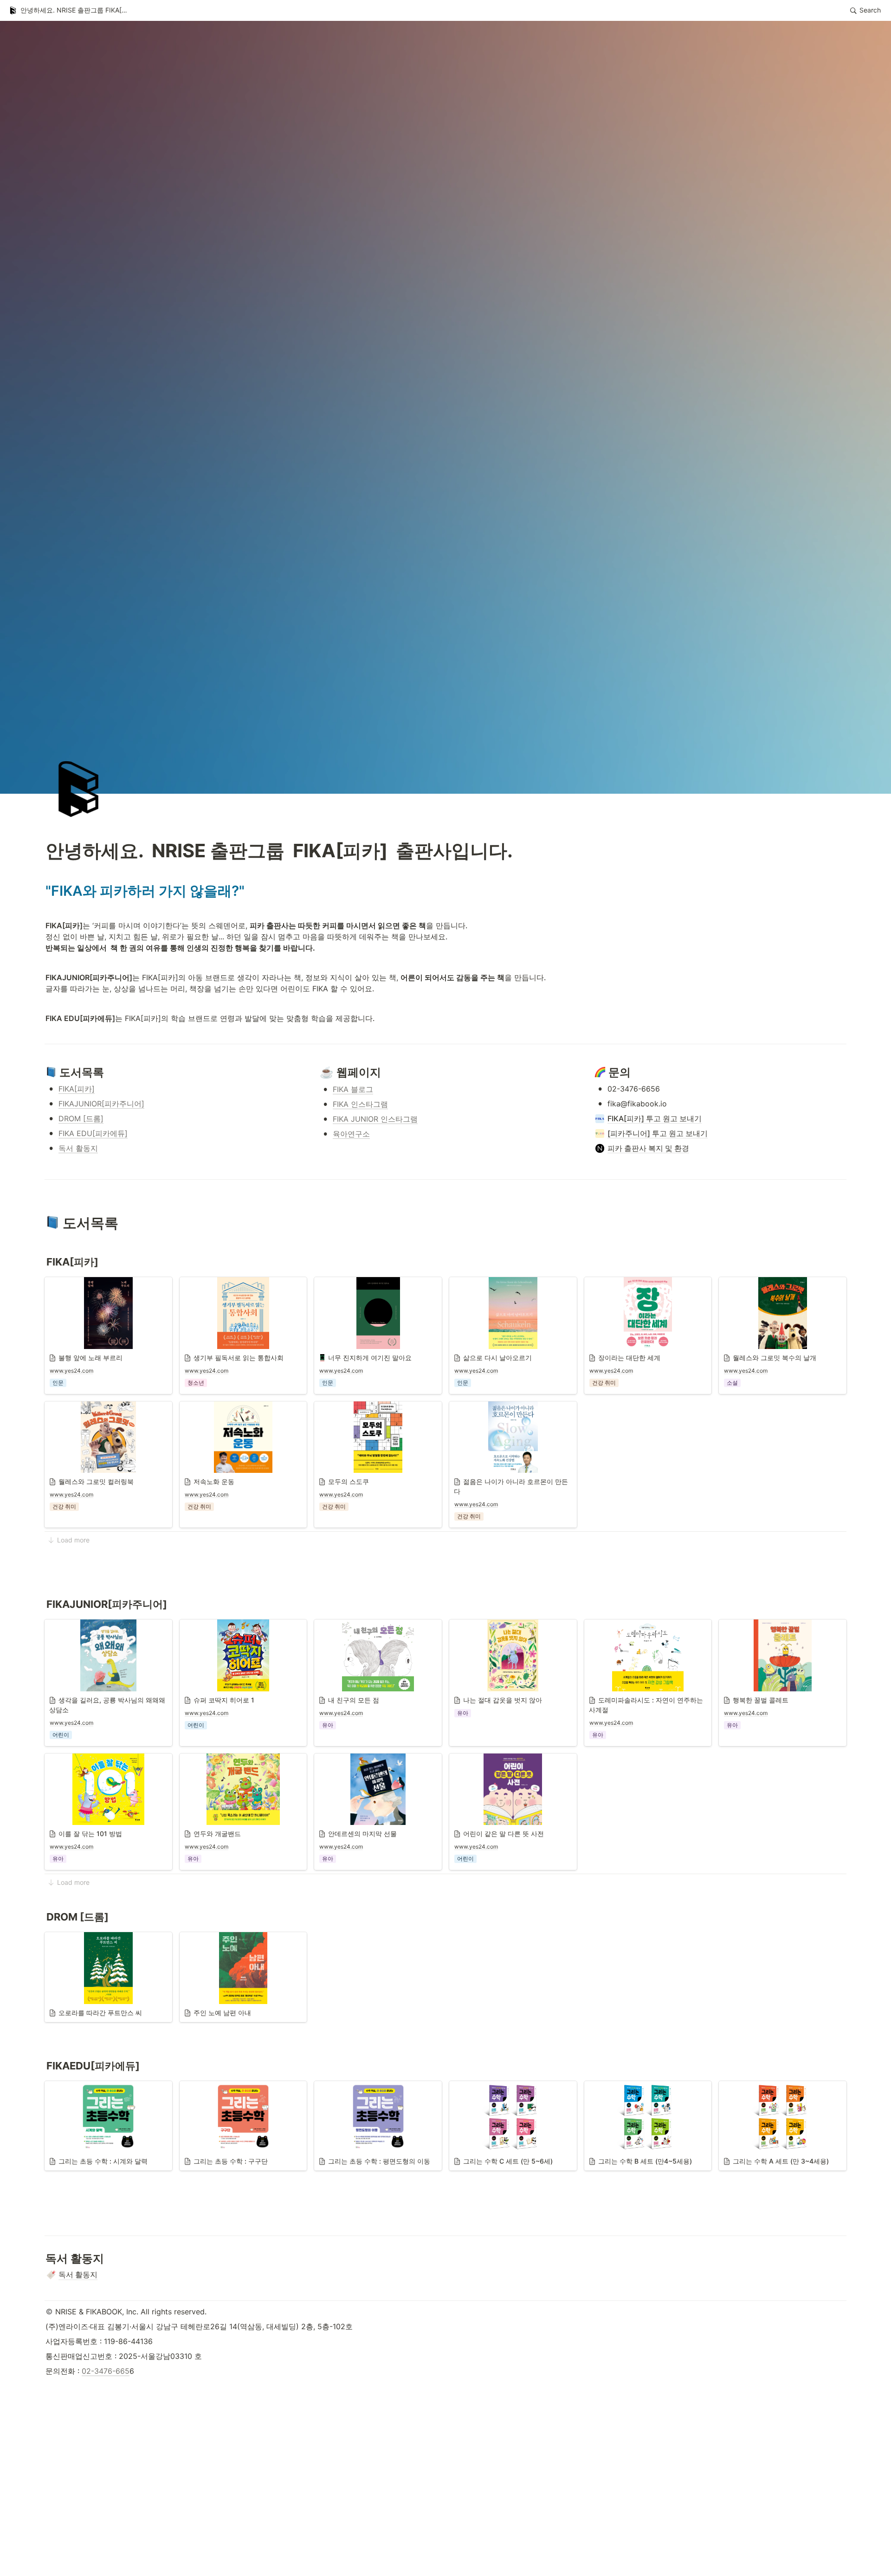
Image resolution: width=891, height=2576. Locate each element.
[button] (70, 11)
